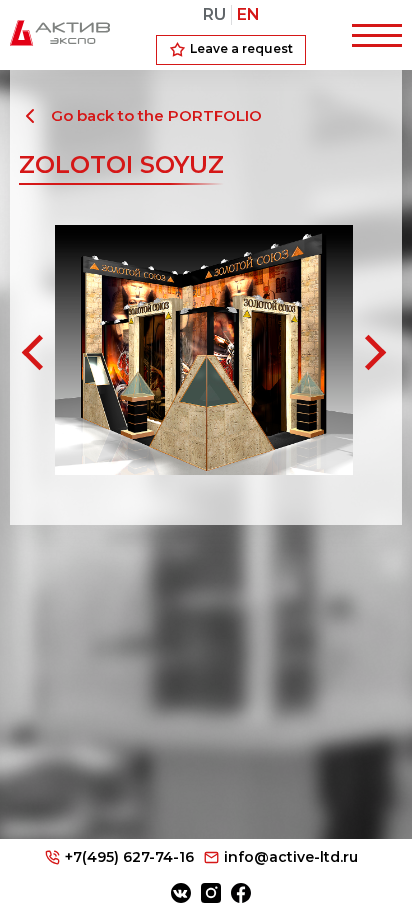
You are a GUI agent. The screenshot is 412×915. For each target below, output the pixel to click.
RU (214, 14)
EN (248, 14)
